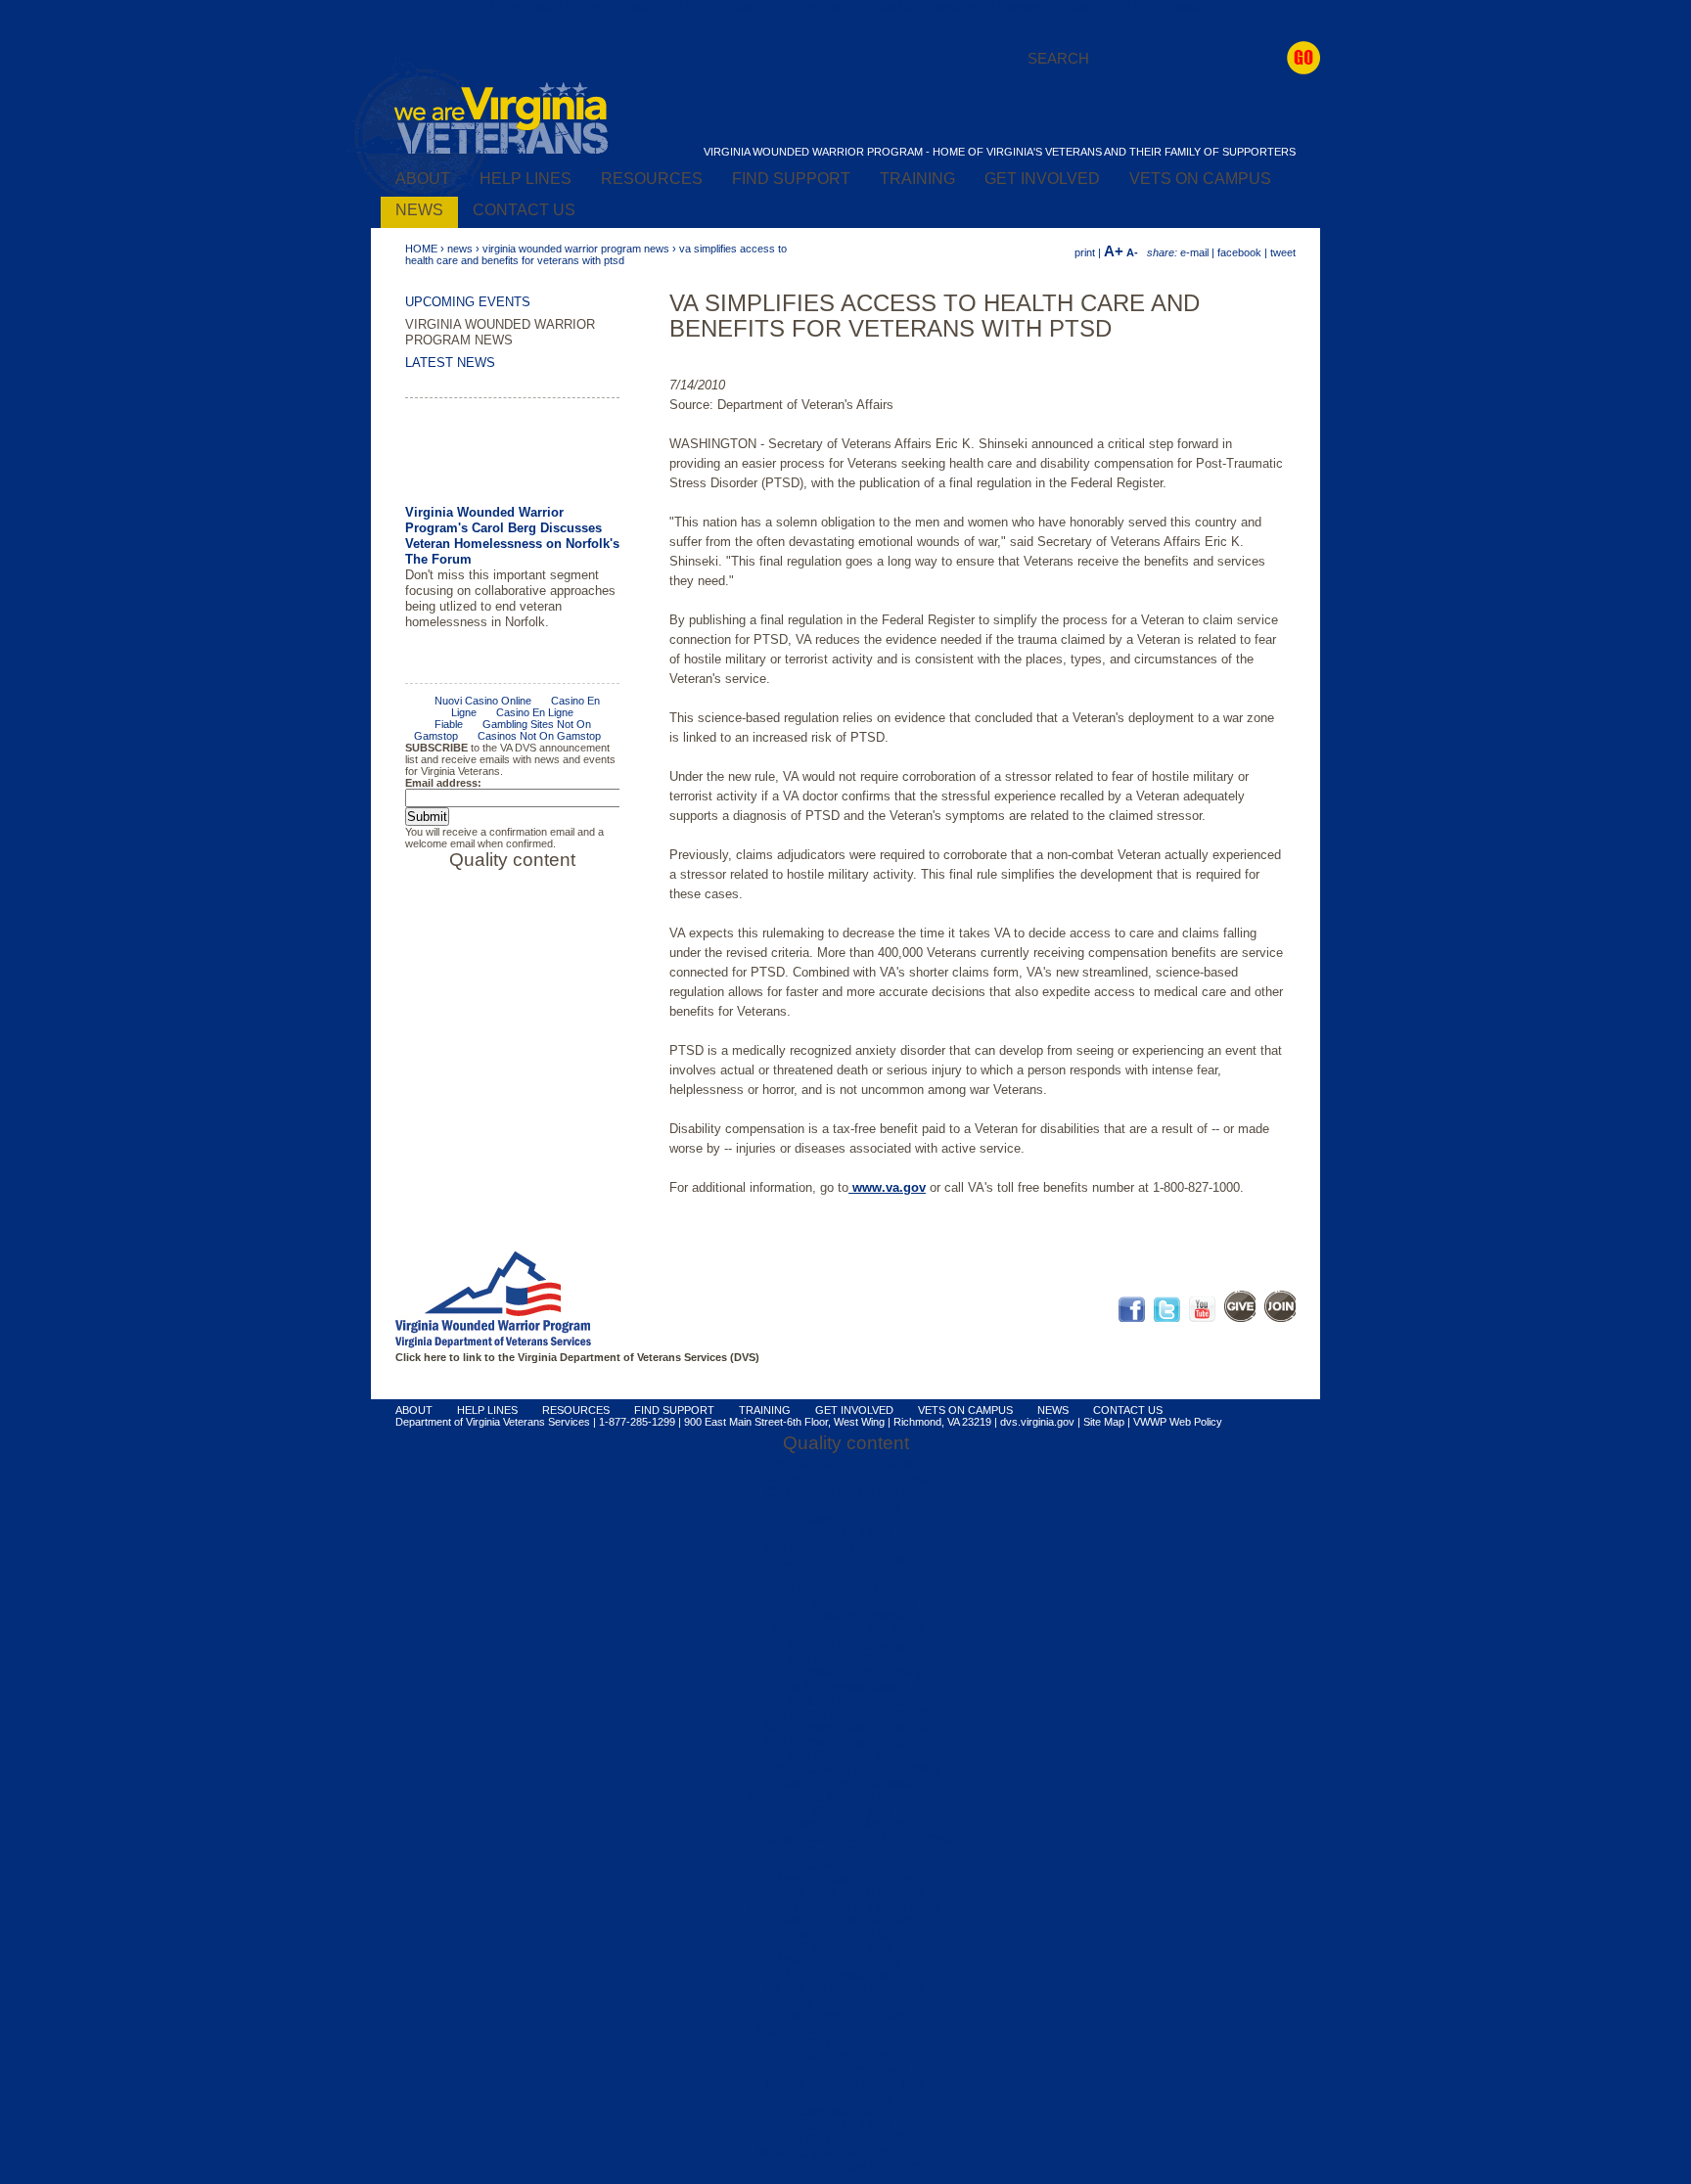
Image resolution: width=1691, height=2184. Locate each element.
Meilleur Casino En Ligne (845, 1506)
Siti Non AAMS (846, 2043)
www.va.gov (887, 1187)
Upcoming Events (468, 302)
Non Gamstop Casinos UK (846, 1602)
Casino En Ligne (846, 1520)
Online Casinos (845, 1574)
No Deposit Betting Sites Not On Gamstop (846, 1838)
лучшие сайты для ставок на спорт (845, 1906)
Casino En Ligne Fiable (845, 1561)
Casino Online (845, 1865)
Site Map (1104, 1422)
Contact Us (524, 210)
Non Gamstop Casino (846, 1660)
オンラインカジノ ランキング (846, 1630)
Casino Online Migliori (846, 1824)
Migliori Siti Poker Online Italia (846, 2084)
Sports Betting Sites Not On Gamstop (846, 1797)
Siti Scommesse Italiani (845, 1687)
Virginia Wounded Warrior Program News (576, 249)
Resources (652, 179)
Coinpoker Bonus (846, 2112)
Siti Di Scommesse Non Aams (846, 2166)
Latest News (450, 363)
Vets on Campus (1200, 179)
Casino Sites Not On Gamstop (845, 1492)
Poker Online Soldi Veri (845, 2070)
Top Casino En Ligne (845, 1934)
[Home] (501, 151)
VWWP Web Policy (1178, 1422)
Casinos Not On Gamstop (845, 1783)
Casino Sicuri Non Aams (845, 2016)
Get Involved (1042, 179)
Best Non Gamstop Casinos (845, 1588)
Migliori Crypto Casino (846, 1975)
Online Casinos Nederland (846, 1615)
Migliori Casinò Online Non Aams (845, 2029)
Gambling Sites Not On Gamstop (845, 1479)
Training (917, 179)
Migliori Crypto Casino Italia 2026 (846, 2153)
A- (1132, 252)
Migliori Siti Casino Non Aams (846, 1988)
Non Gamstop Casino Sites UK (846, 1547)
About (423, 179)
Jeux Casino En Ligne (845, 2002)
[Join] (1280, 1318)
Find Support (791, 179)
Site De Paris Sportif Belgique (846, 1892)
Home (421, 249)
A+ (1114, 251)
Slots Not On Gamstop (845, 1646)
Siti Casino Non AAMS (846, 2139)
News (419, 210)
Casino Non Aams (845, 2057)
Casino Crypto (845, 1851)
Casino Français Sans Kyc (846, 1920)
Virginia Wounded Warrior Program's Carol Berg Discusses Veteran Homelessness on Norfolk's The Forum (512, 458)
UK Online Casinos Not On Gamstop (846, 1769)
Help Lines (526, 179)
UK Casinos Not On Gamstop (845, 1465)
